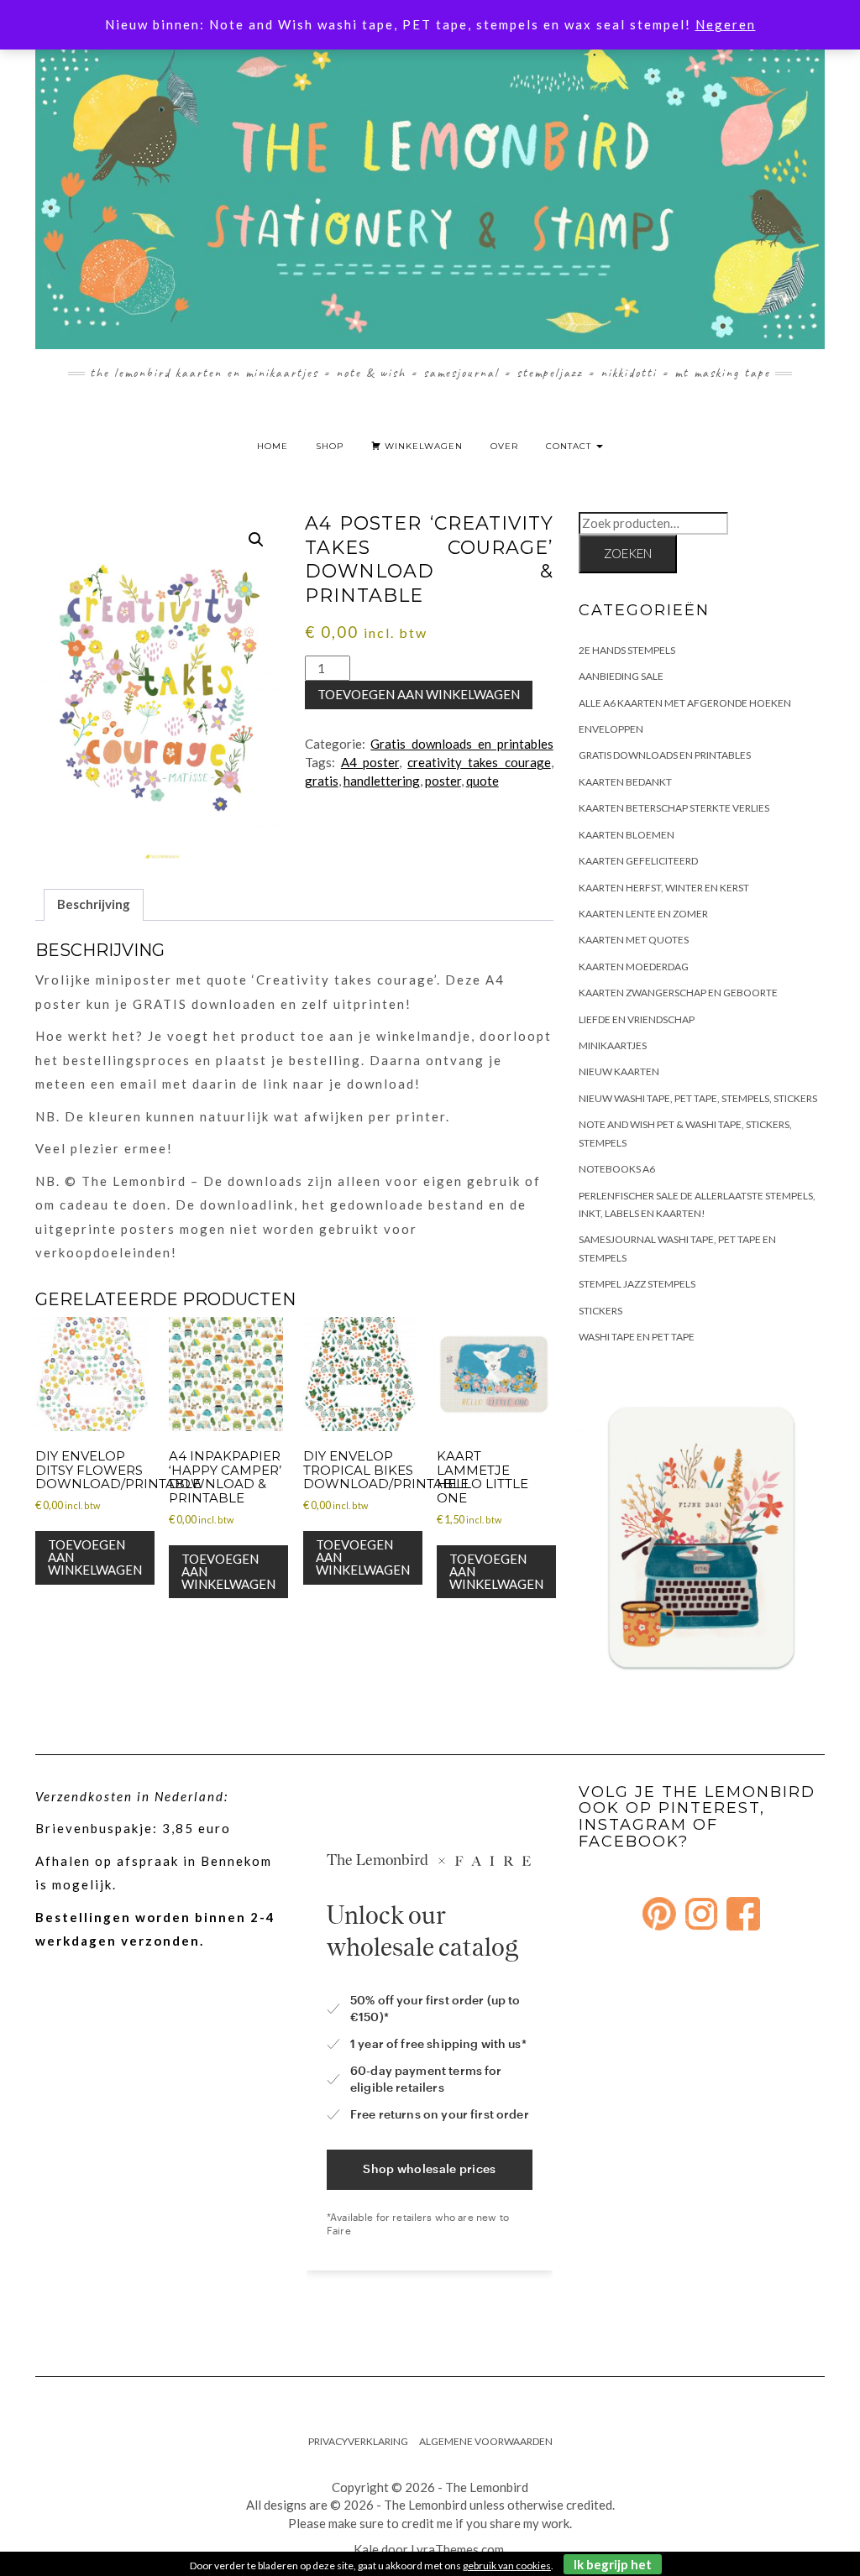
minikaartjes (613, 1045)
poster (443, 781)
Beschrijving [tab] (94, 904)
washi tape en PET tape (637, 1337)
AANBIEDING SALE (621, 676)
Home (273, 446)
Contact (570, 446)
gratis (322, 781)
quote (482, 781)
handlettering (382, 781)
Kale (366, 2549)
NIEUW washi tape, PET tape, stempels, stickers (698, 1098)
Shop (330, 446)
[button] (256, 540)
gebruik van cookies (507, 2566)
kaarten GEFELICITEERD (638, 861)
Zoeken (628, 553)
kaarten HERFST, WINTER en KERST (664, 888)
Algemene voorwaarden (486, 2441)
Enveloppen (611, 729)
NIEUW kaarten (619, 1071)
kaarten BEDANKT (625, 782)
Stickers (600, 1311)
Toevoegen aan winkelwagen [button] (95, 1557)
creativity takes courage (479, 762)
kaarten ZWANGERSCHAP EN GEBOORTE (678, 993)
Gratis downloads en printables (461, 744)
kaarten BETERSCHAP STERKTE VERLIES (674, 808)
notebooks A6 (617, 1169)
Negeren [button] (726, 24)
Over (504, 446)
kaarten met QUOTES (634, 940)
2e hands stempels (627, 650)
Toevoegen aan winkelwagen (419, 694)
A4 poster (370, 762)
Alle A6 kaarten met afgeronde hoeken (685, 703)
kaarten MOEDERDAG (634, 967)
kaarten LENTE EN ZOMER (643, 914)
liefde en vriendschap (637, 1019)
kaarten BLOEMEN (627, 835)
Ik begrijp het (613, 2564)
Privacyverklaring (358, 2441)
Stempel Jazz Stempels (637, 1284)
